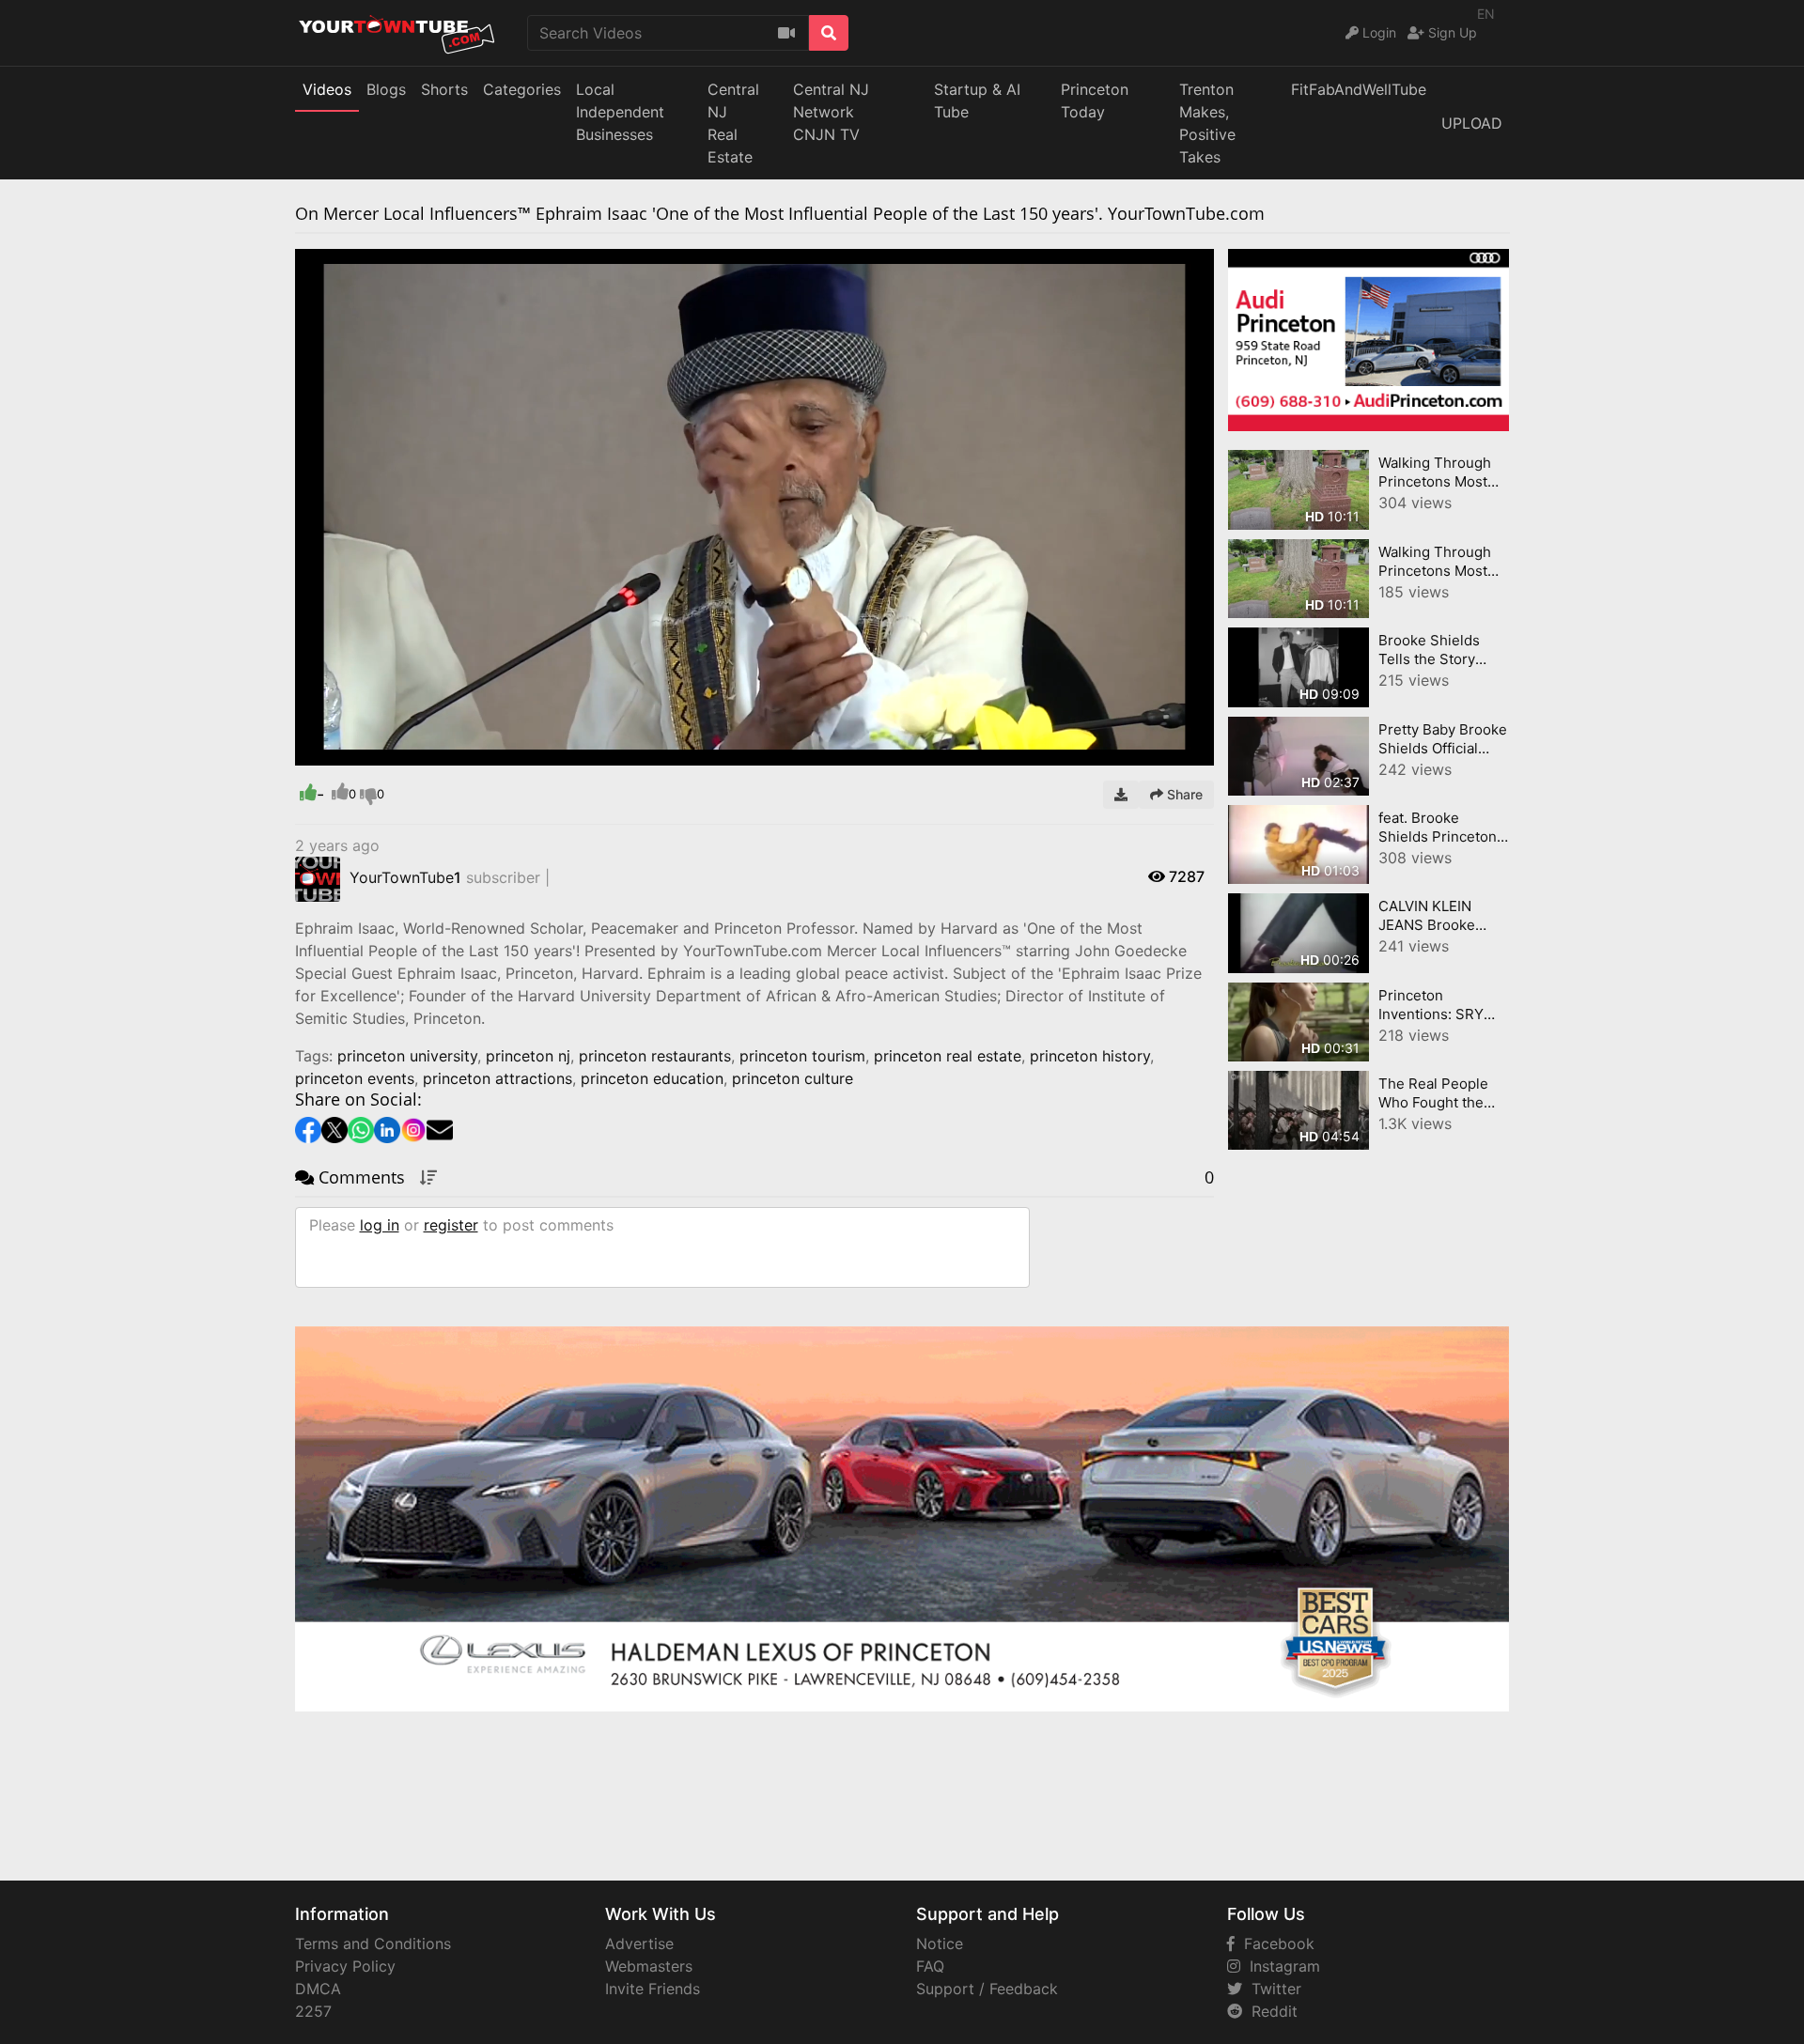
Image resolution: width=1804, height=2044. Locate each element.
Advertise (639, 1943)
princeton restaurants (655, 1056)
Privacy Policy (345, 1966)
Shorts (444, 89)
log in (380, 1225)
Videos (327, 89)
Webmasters (649, 1966)
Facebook (1275, 1943)
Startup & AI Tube (977, 101)
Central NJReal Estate (733, 123)
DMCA (318, 1989)
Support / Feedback (987, 1989)
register (451, 1225)
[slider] (347, 751)
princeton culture (793, 1078)
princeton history (1090, 1056)
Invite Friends (653, 1989)
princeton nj (528, 1056)
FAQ (930, 1966)
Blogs (386, 89)
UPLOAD (1472, 123)
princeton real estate (948, 1056)
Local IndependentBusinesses (620, 112)
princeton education (652, 1078)
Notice (940, 1943)
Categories (522, 89)
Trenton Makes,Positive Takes (1207, 123)
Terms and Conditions (373, 1943)
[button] (347, 751)
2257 (313, 2011)
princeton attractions (498, 1078)
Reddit (1270, 2011)
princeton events (355, 1078)
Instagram (1280, 1966)
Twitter (1272, 1989)
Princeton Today (1095, 101)
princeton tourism (802, 1056)
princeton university (407, 1056)
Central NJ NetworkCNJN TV (831, 112)
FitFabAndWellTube (1359, 89)
